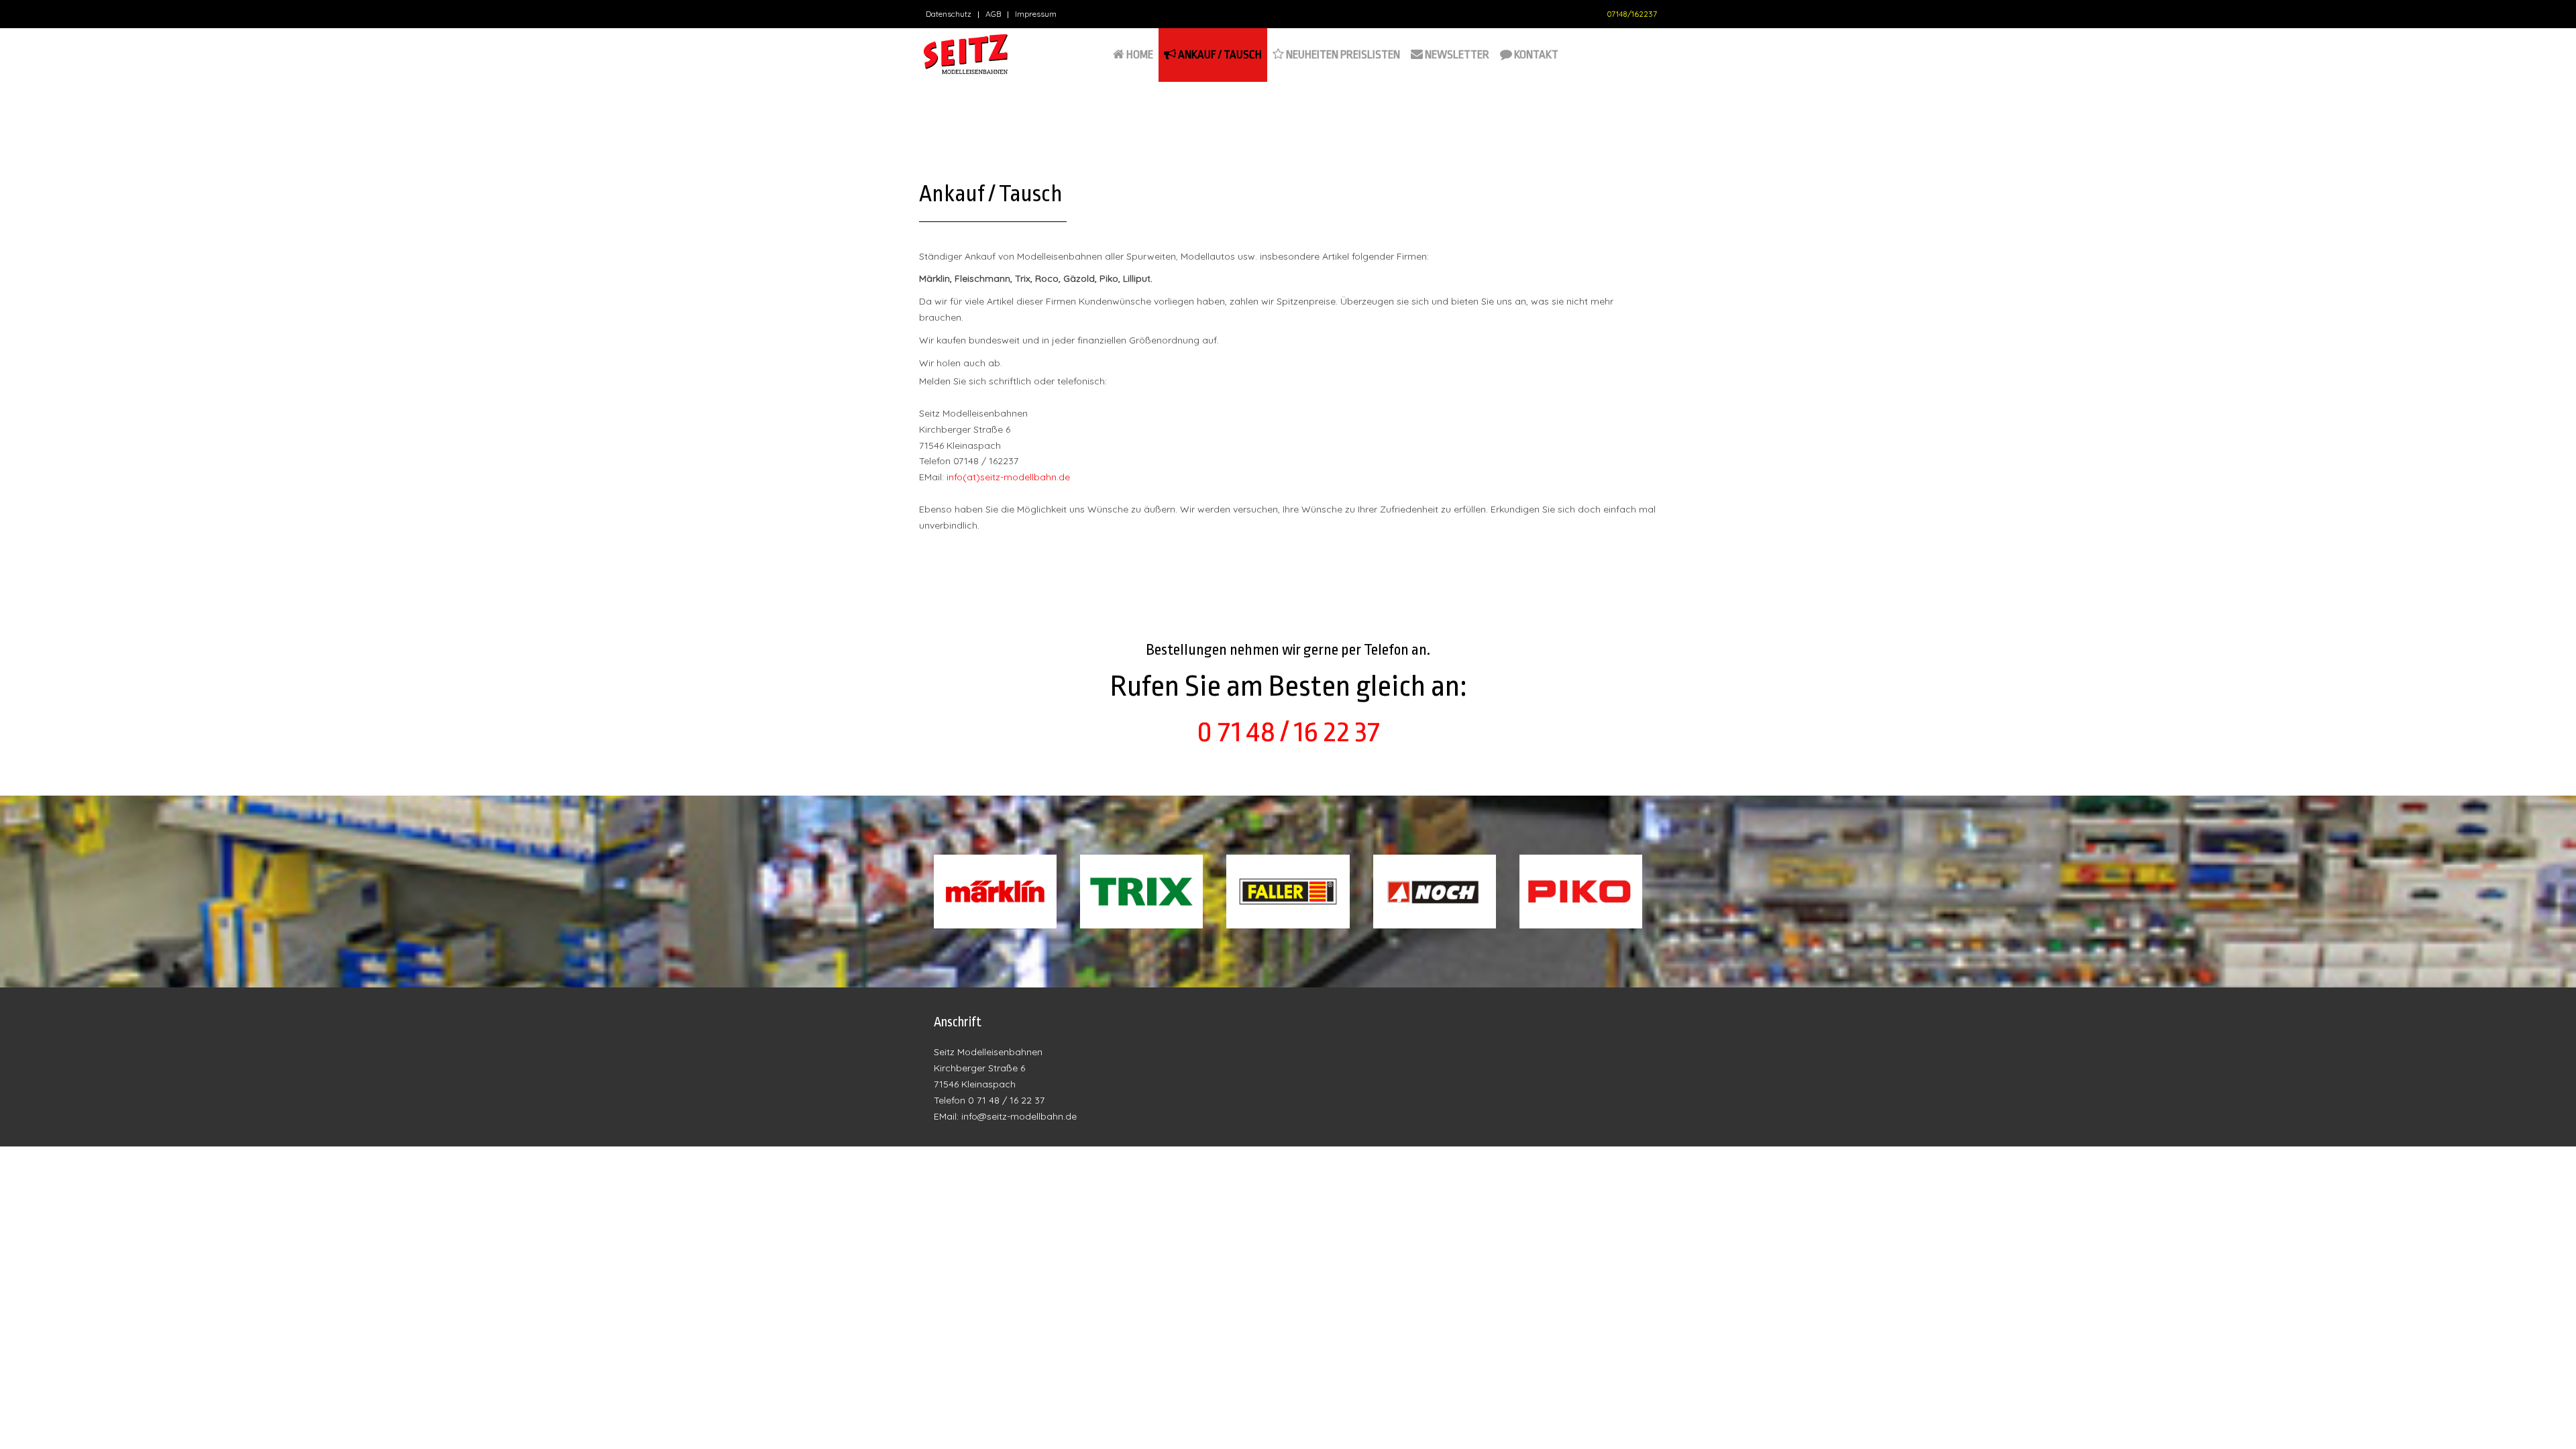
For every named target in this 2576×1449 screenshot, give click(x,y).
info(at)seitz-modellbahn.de (1008, 477)
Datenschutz (949, 14)
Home (1139, 55)
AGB (993, 14)
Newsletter (1456, 55)
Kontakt (1535, 55)
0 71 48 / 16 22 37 (1288, 732)
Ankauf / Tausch (1219, 55)
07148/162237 (1632, 14)
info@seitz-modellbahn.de (1019, 1116)
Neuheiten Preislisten (1342, 55)
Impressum (1036, 14)
